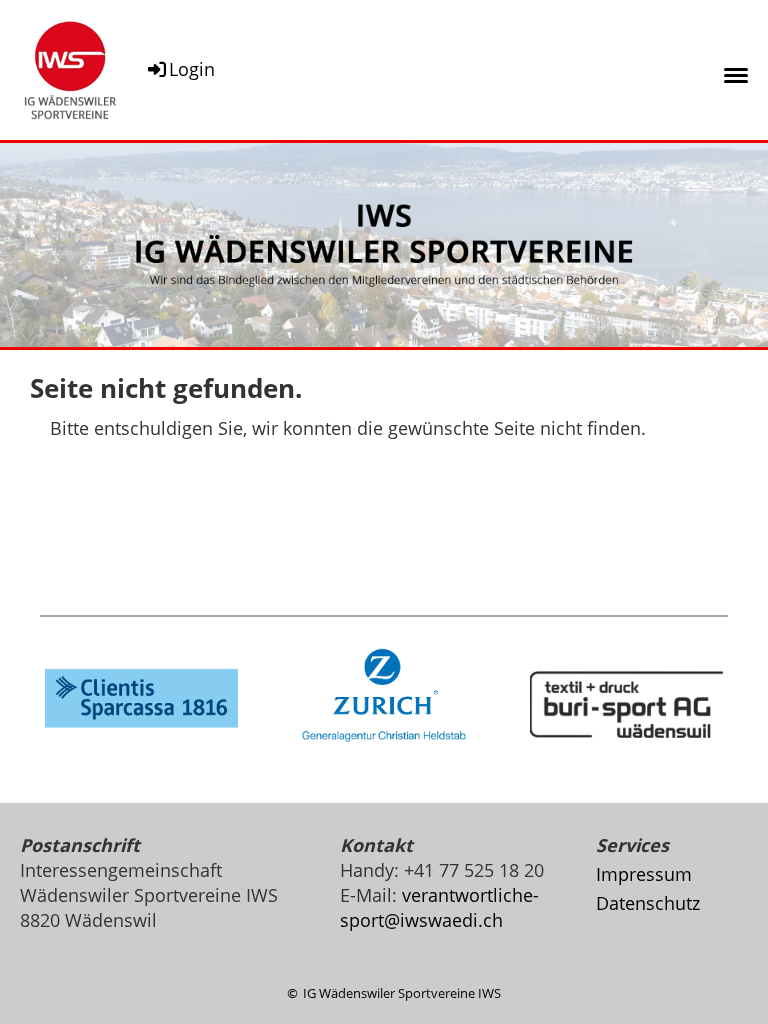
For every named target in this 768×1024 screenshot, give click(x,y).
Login (192, 69)
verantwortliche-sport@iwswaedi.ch (439, 907)
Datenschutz (648, 903)
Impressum (644, 874)
